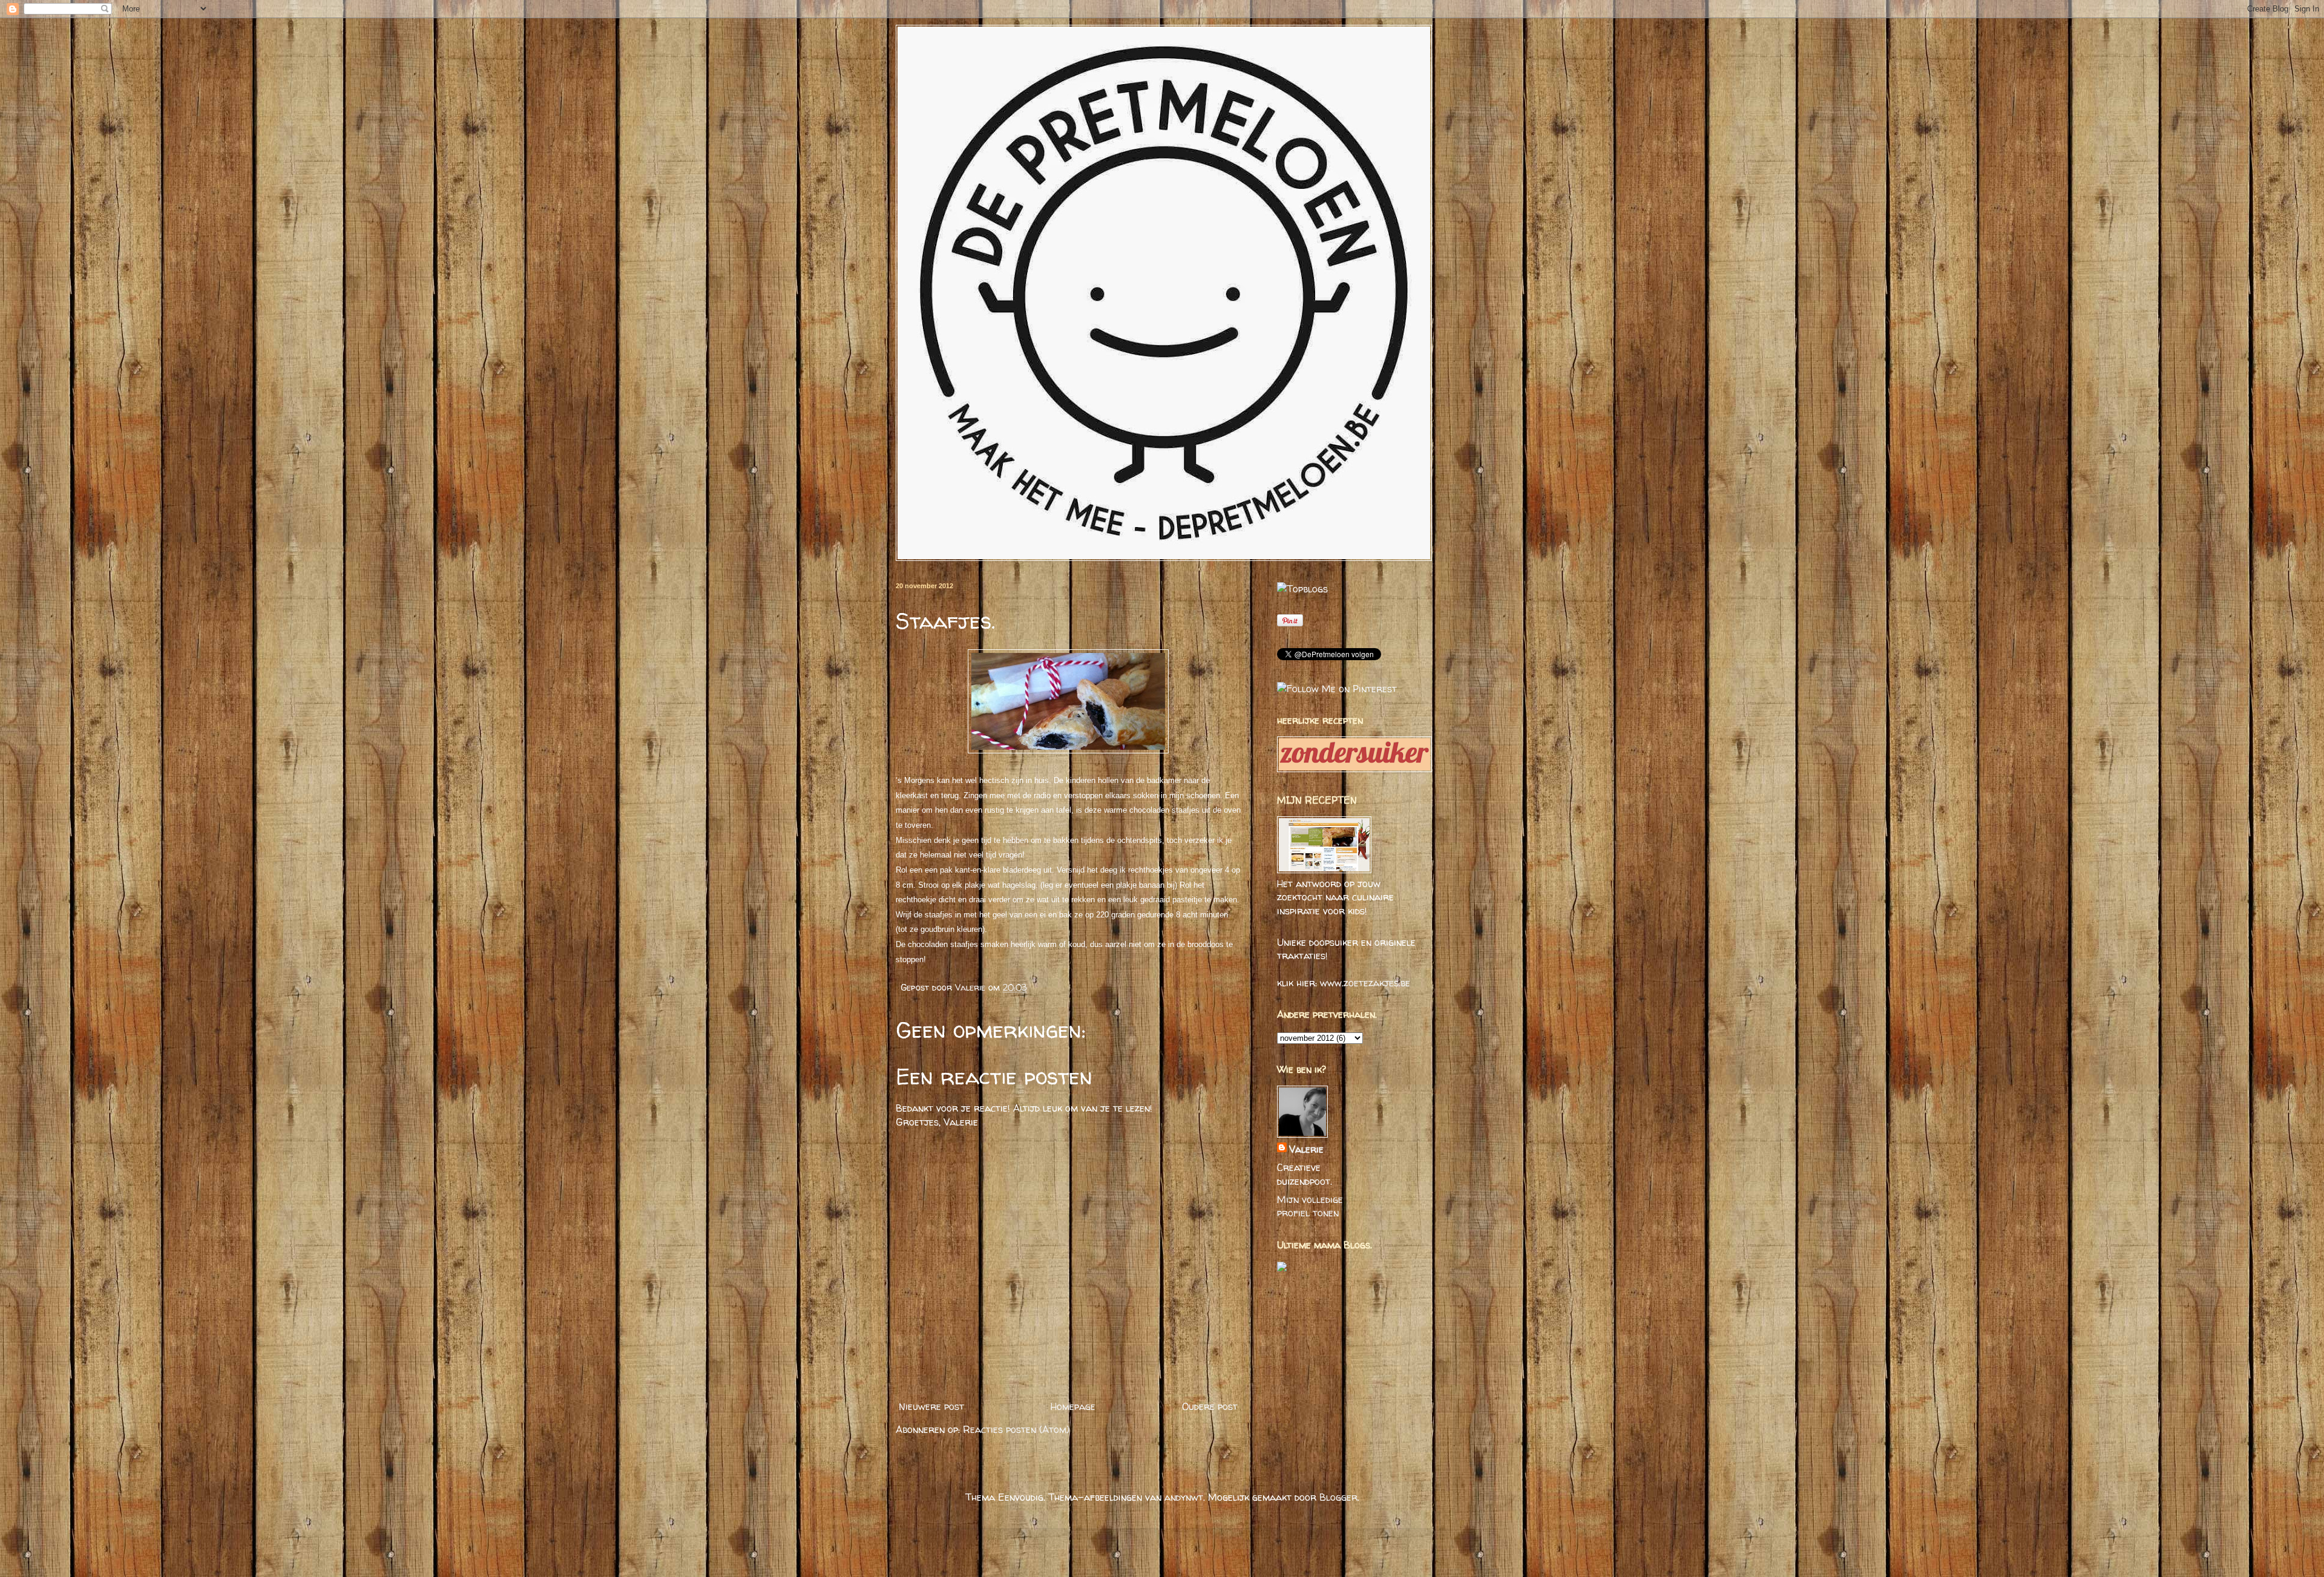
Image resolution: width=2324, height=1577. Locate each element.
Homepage (1073, 1406)
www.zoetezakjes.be (1365, 983)
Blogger (1338, 1497)
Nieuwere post (931, 1406)
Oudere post (1210, 1406)
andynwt (1184, 1497)
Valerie (972, 988)
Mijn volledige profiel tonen (1310, 1206)
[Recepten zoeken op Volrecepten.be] (1302, 589)
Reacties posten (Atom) (1016, 1429)
